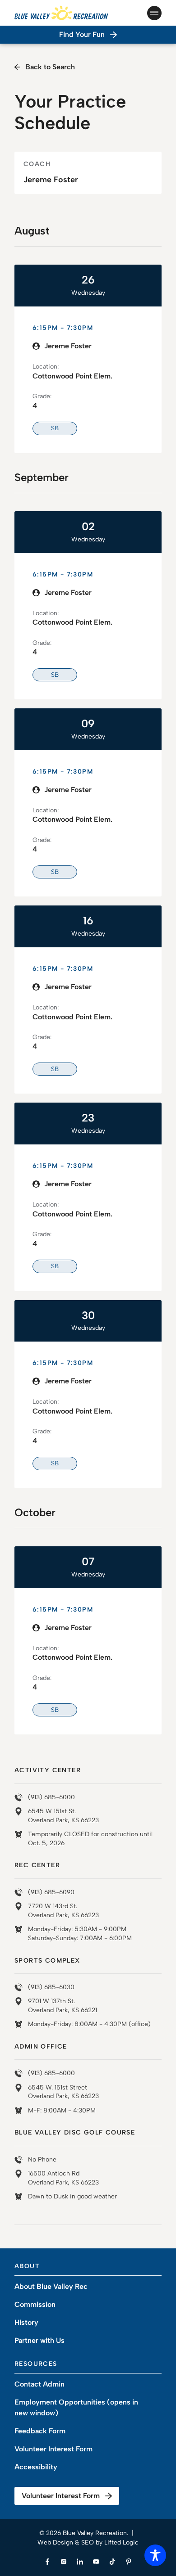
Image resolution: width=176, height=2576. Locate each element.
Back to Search (50, 67)
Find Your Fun (82, 34)
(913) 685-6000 (51, 1797)
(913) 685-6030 (51, 1987)
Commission (35, 2304)
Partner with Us (39, 2340)
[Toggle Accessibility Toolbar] (155, 2555)
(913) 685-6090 (51, 1892)
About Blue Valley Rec (51, 2286)
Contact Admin (39, 2384)
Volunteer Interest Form (53, 2449)
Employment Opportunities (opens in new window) (76, 2407)
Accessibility (36, 2467)
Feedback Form (40, 2431)
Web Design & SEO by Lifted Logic (88, 2542)
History (26, 2322)
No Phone (42, 2159)
